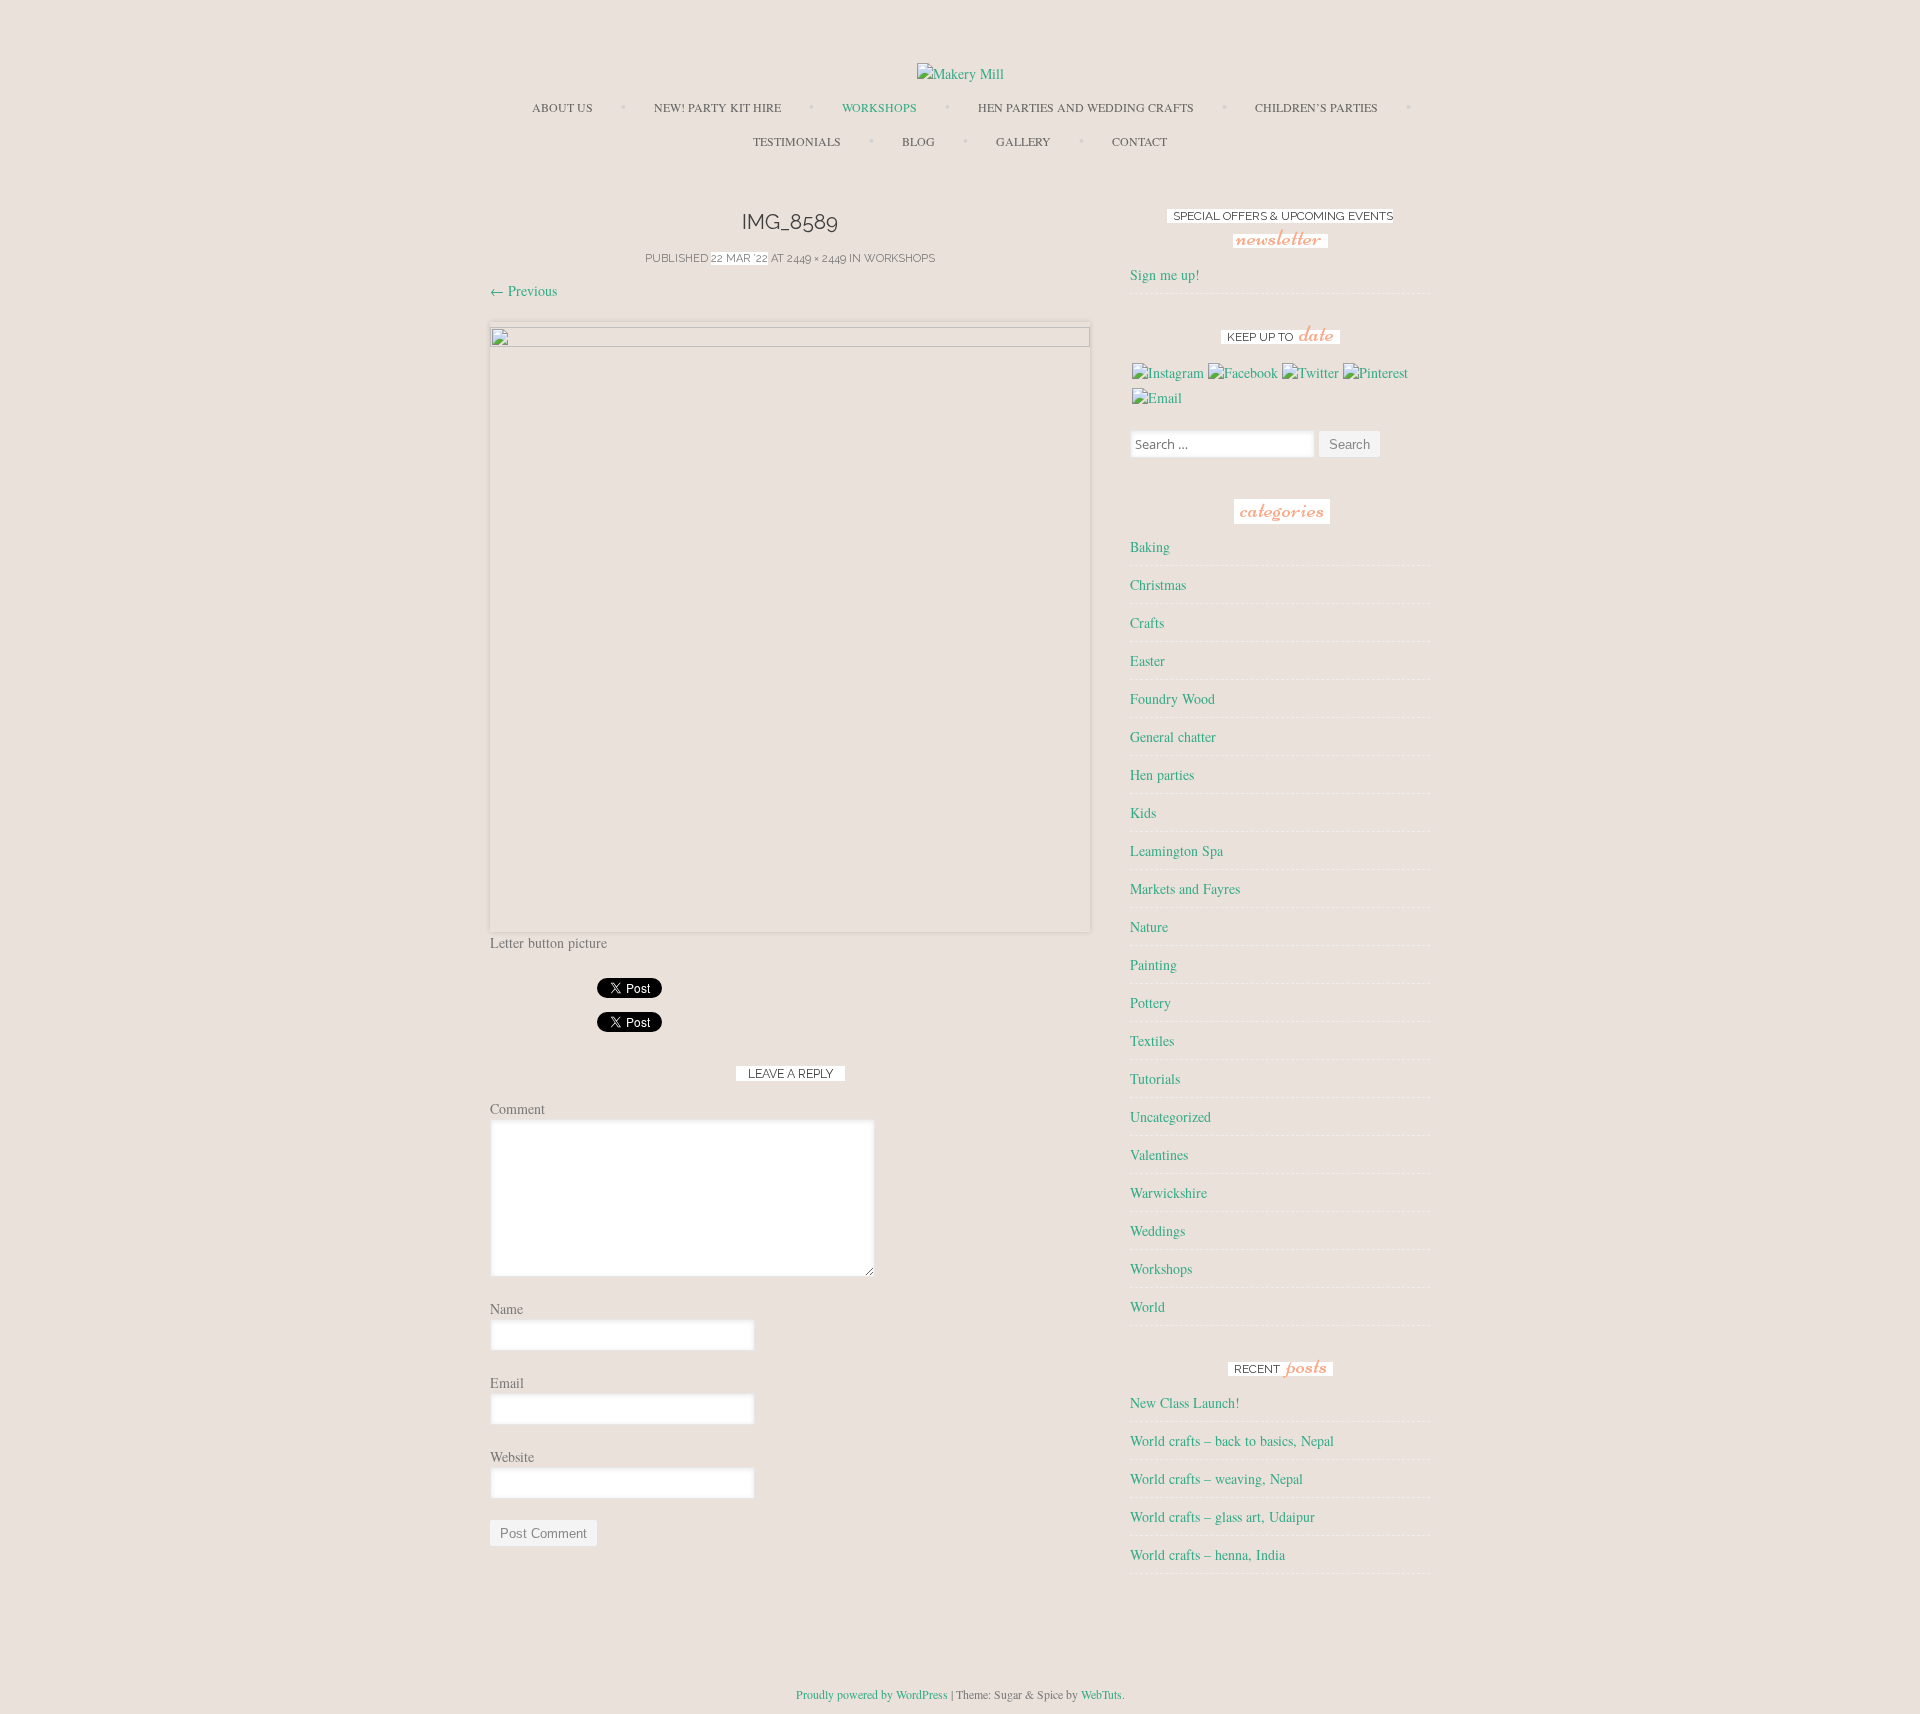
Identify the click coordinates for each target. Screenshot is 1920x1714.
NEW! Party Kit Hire (717, 107)
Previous (523, 290)
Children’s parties (1316, 107)
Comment (517, 1108)
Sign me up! (1165, 274)
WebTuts (1101, 1694)
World (1147, 1306)
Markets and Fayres (1185, 888)
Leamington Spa (1176, 850)
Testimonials (797, 141)
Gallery (1023, 141)
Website (512, 1456)
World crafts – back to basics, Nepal (1232, 1440)
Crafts (1147, 622)
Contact (1139, 141)
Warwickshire (1168, 1192)
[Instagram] (1168, 372)
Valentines (1159, 1154)
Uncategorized (1170, 1116)
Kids (1143, 812)
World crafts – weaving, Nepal (1216, 1478)
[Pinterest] (1375, 372)
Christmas (1158, 584)
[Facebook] (1243, 372)
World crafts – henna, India (1207, 1554)
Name (506, 1308)
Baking (1150, 546)
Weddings (1157, 1230)
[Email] (1157, 397)
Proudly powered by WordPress (872, 1694)
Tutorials (1155, 1078)
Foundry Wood (1172, 698)
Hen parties (1162, 774)
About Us (562, 107)
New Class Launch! (1185, 1402)
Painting (1153, 964)
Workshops (879, 107)
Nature (1149, 926)
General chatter (1173, 736)
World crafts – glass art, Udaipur (1222, 1516)
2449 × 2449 (816, 258)
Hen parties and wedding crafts (1086, 107)
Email (507, 1382)
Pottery (1150, 1002)
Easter (1147, 660)
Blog (918, 141)
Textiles (1152, 1040)
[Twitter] (1310, 372)
